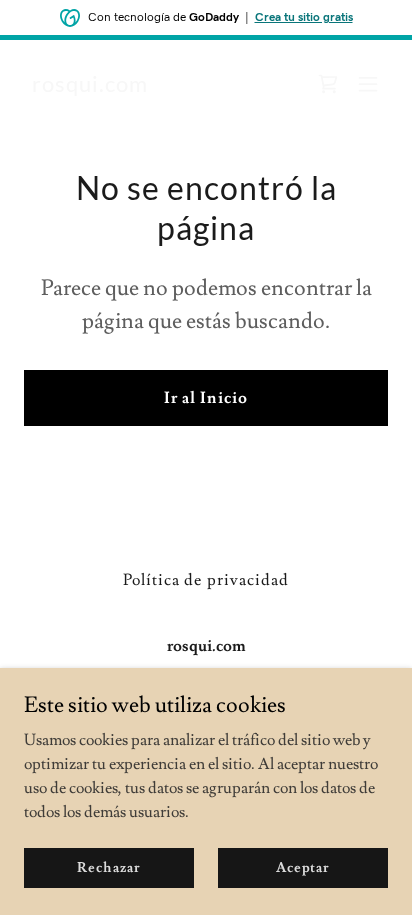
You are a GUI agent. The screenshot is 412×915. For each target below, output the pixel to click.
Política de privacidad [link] (205, 580)
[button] (368, 84)
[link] (90, 87)
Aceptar (303, 867)
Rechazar (108, 867)
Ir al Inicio (205, 398)
